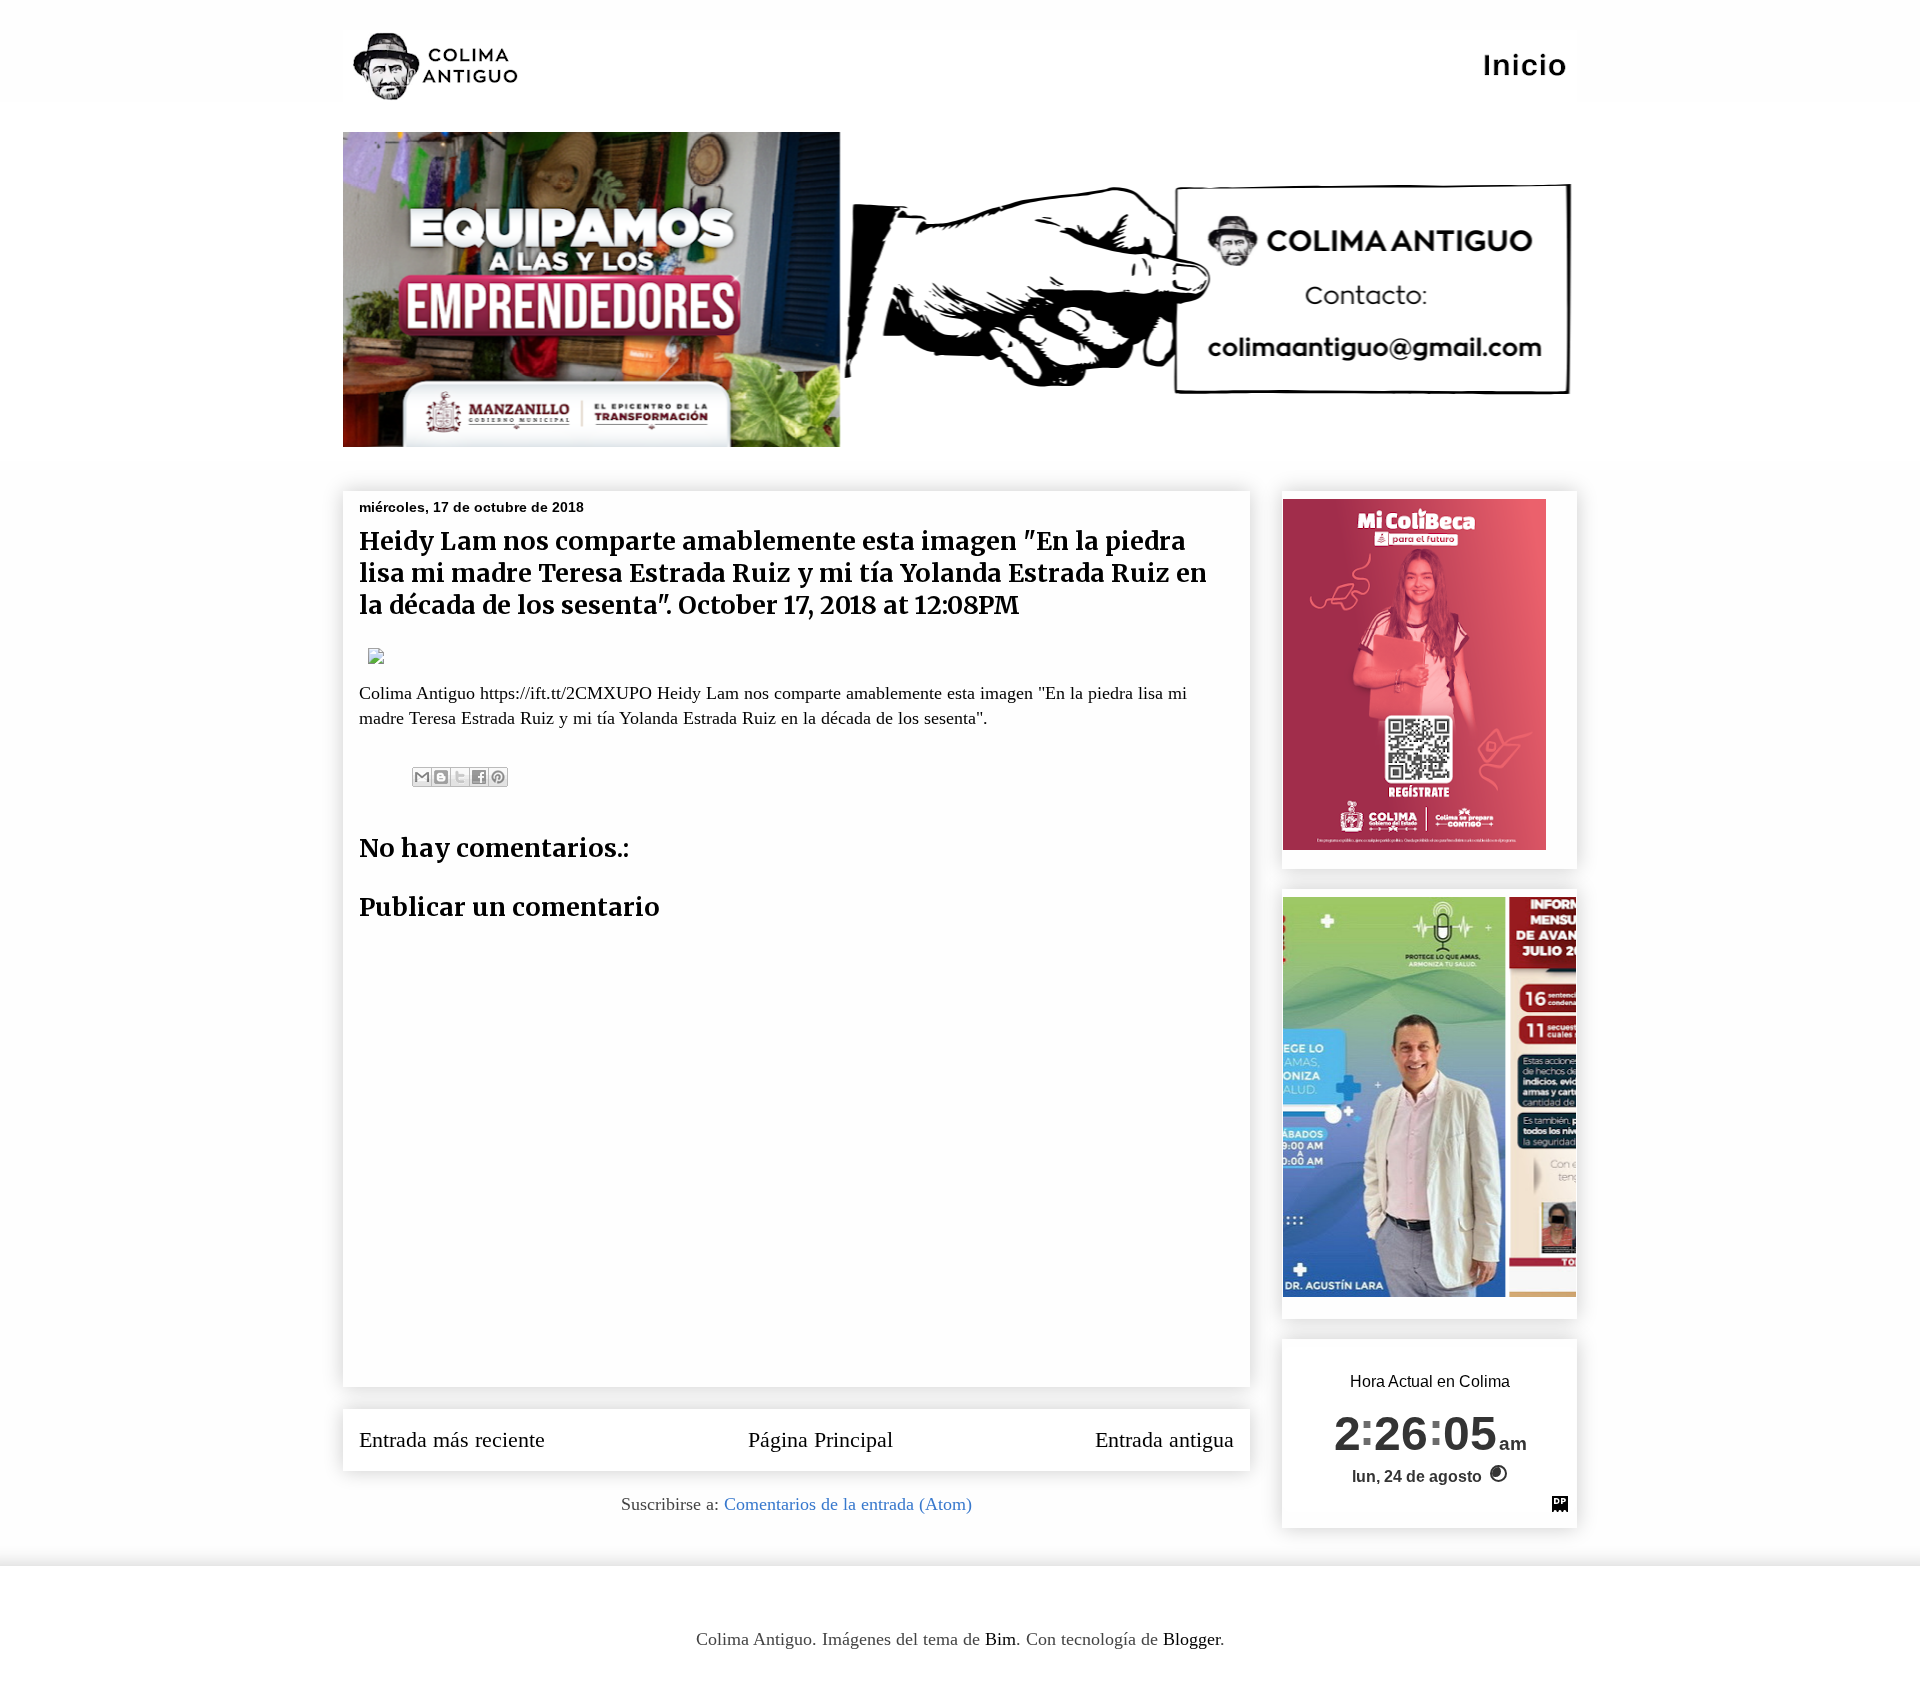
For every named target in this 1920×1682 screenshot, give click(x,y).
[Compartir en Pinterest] (498, 777)
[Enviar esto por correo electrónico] (422, 777)
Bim (1000, 1639)
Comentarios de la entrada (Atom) (848, 1504)
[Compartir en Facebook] (479, 777)
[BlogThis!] (441, 777)
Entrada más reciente (452, 1440)
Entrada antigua (1164, 1440)
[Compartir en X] (460, 777)
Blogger (1191, 1639)
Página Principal (820, 1440)
